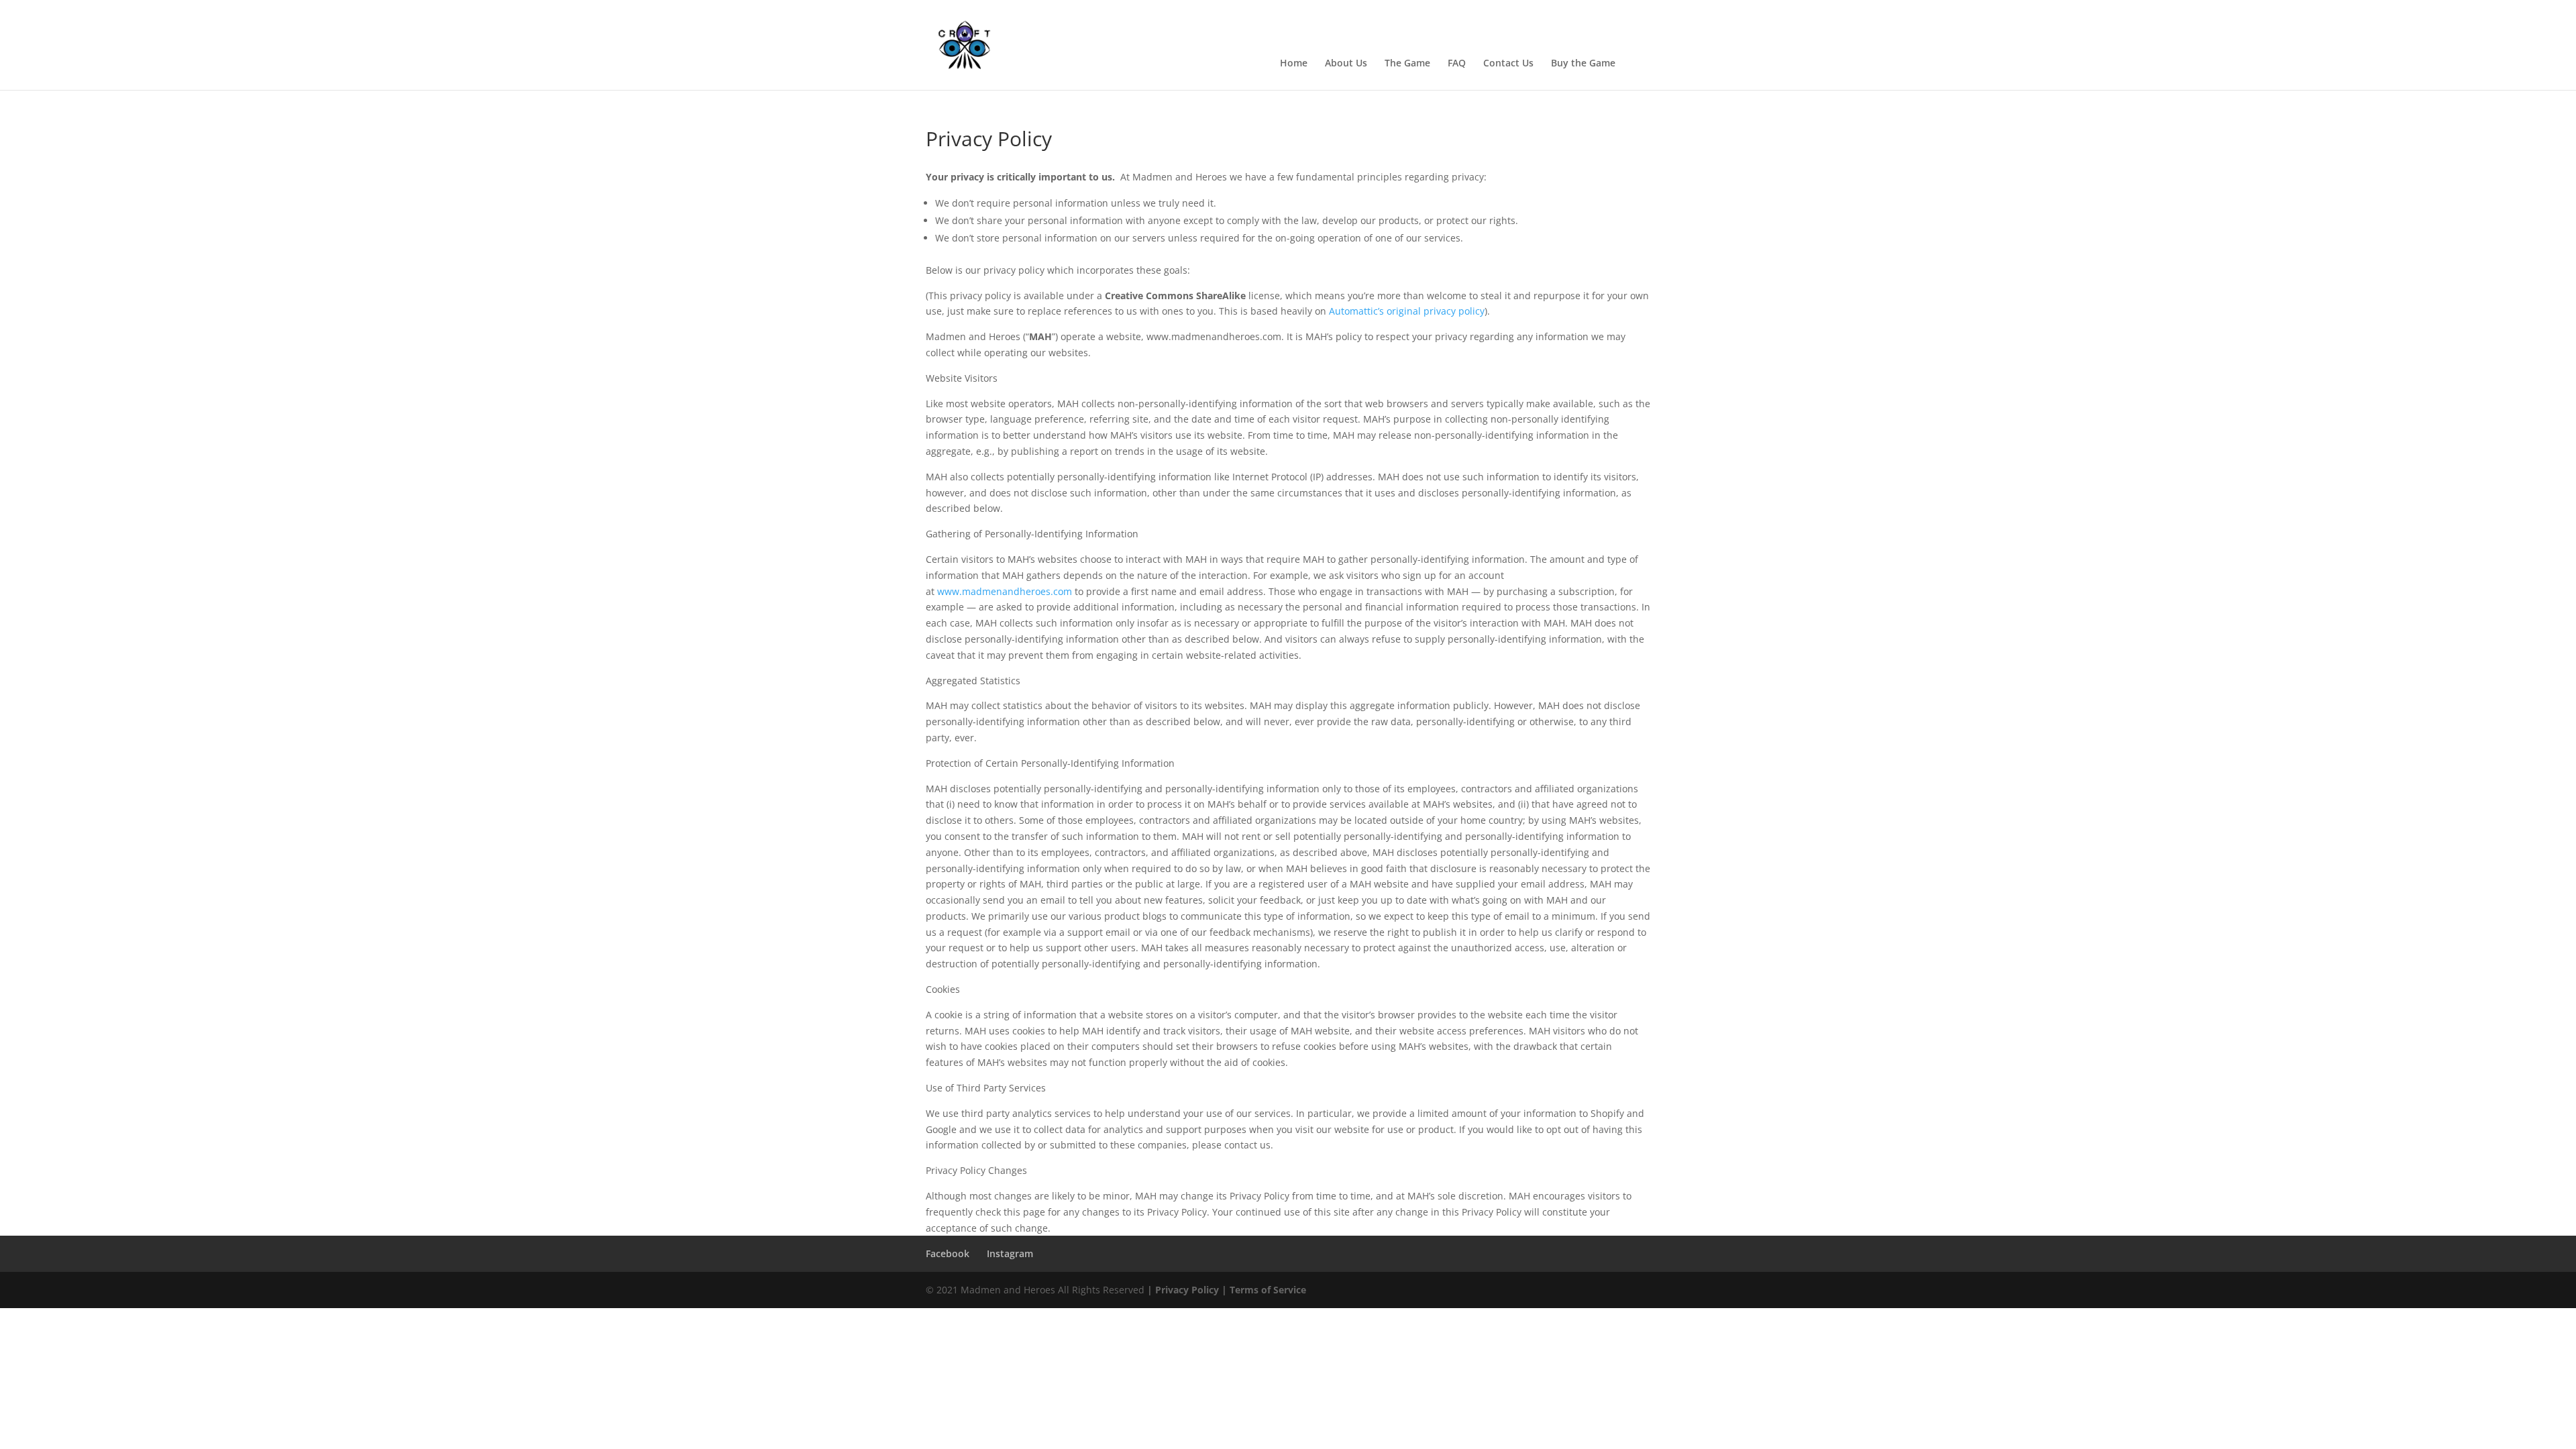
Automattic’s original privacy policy (1407, 311)
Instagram (1010, 1253)
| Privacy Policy (1183, 1290)
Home (1294, 64)
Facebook (948, 1253)
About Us (1346, 64)
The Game (1407, 64)
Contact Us (1508, 64)
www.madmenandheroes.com (1005, 591)
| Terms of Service (1263, 1290)
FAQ (1457, 64)
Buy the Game (1583, 64)
